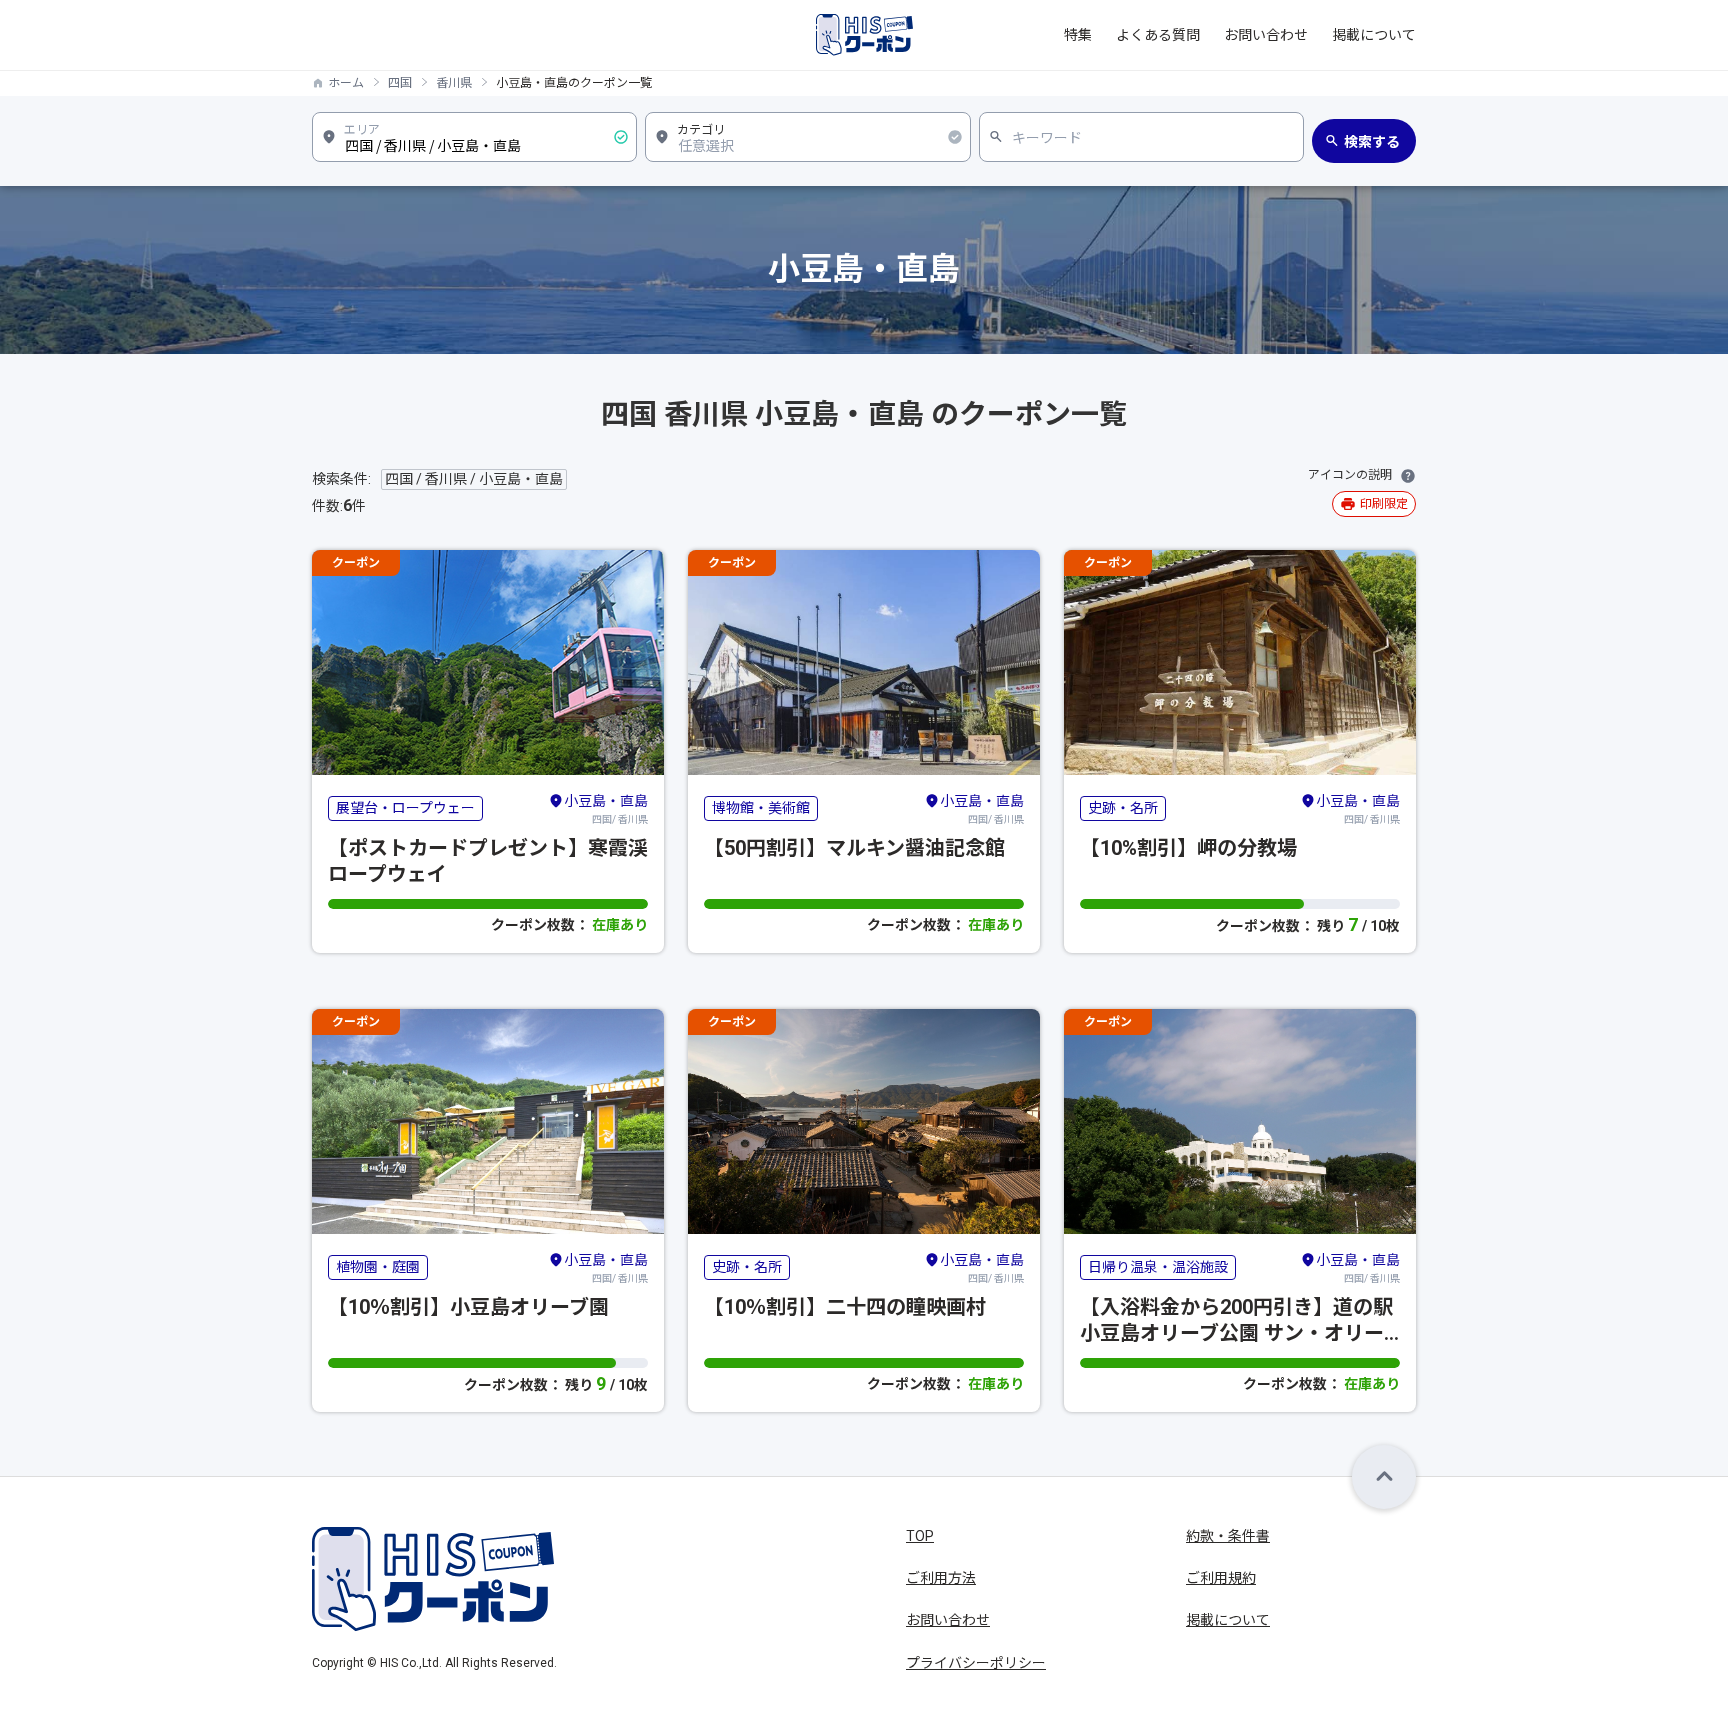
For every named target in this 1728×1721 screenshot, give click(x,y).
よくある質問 (1158, 35)
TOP (920, 1536)
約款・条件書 (1228, 1536)
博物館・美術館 (761, 808)
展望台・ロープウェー (405, 808)
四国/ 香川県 (606, 809)
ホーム (346, 83)
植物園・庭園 (378, 1267)
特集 (1078, 35)
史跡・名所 (1123, 808)
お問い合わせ (1266, 35)
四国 (400, 83)
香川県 (454, 83)
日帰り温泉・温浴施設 (1158, 1267)
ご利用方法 (941, 1578)
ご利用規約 (1221, 1578)
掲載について (1374, 35)
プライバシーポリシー (976, 1663)
